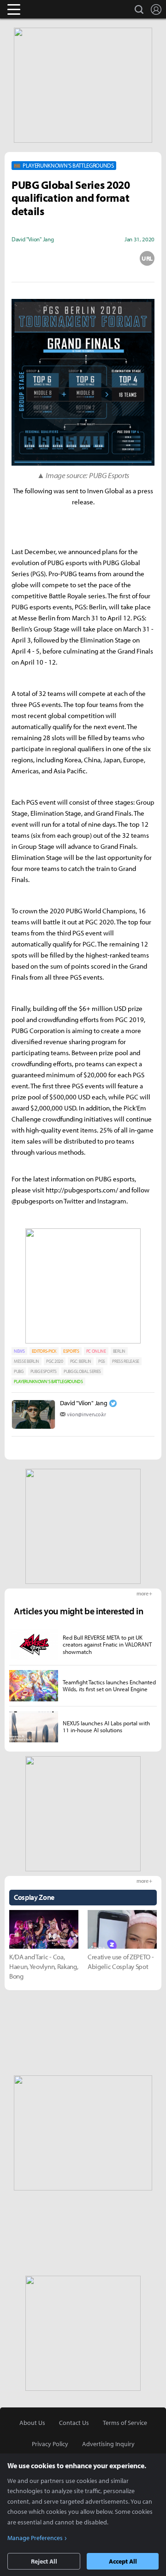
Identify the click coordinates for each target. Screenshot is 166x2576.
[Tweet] (19, 258)
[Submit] (83, 258)
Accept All (123, 2561)
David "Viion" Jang (83, 1403)
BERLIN (119, 1351)
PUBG (19, 1371)
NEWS (19, 1351)
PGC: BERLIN (81, 1361)
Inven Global (50, 9)
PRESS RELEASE (126, 1361)
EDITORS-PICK (44, 1351)
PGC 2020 (54, 1361)
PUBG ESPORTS (44, 1371)
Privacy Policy (50, 2444)
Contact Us (74, 2423)
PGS (102, 1361)
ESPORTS (71, 1351)
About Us (32, 2423)
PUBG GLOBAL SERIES (82, 1371)
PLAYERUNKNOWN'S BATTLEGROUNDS (48, 1381)
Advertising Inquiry (108, 2444)
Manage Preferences (35, 2538)
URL (147, 258)
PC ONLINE (96, 1351)
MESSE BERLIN (27, 1361)
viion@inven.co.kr (86, 1414)
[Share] (51, 258)
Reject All (44, 2561)
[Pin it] (115, 258)
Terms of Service (125, 2423)
